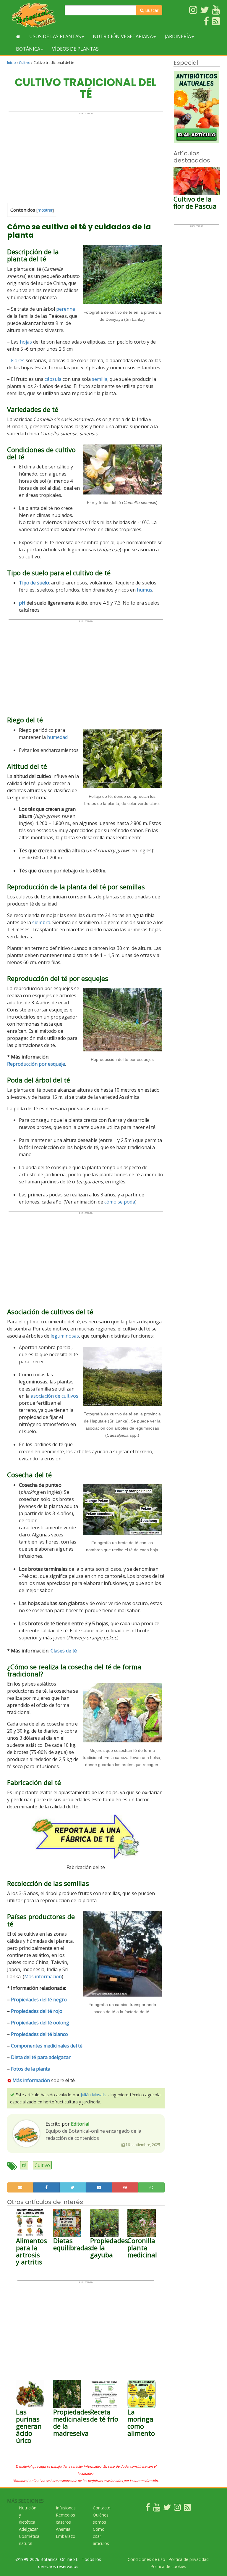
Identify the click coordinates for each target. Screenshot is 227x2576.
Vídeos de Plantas (75, 49)
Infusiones (66, 2508)
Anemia (63, 2529)
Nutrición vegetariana (123, 36)
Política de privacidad (189, 2559)
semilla (100, 379)
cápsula (53, 379)
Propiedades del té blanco (39, 2034)
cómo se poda (120, 1202)
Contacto (102, 2508)
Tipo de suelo (34, 583)
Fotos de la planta (31, 2069)
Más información (43, 1976)
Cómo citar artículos (101, 2536)
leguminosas (65, 1336)
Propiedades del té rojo (37, 2011)
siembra (41, 922)
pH (22, 603)
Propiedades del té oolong (40, 2023)
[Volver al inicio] (18, 36)
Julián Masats (94, 2095)
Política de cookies (168, 2566)
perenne (66, 309)
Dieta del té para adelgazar (41, 2057)
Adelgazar (28, 2529)
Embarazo (66, 2536)
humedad (57, 737)
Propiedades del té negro (39, 2000)
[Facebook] (148, 2509)
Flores (18, 360)
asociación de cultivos (55, 1396)
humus (145, 590)
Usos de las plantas (55, 36)
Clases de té (64, 1651)
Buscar (151, 10)
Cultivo (25, 63)
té (24, 2165)
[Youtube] (157, 2509)
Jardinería (178, 36)
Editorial (80, 2124)
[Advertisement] (86, 156)
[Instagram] (177, 2509)
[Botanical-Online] (34, 15)
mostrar (45, 210)
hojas (26, 342)
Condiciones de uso (146, 2559)
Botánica (28, 49)
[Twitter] (167, 2509)
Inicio (12, 63)
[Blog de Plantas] (187, 2509)
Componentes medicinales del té (47, 2046)
